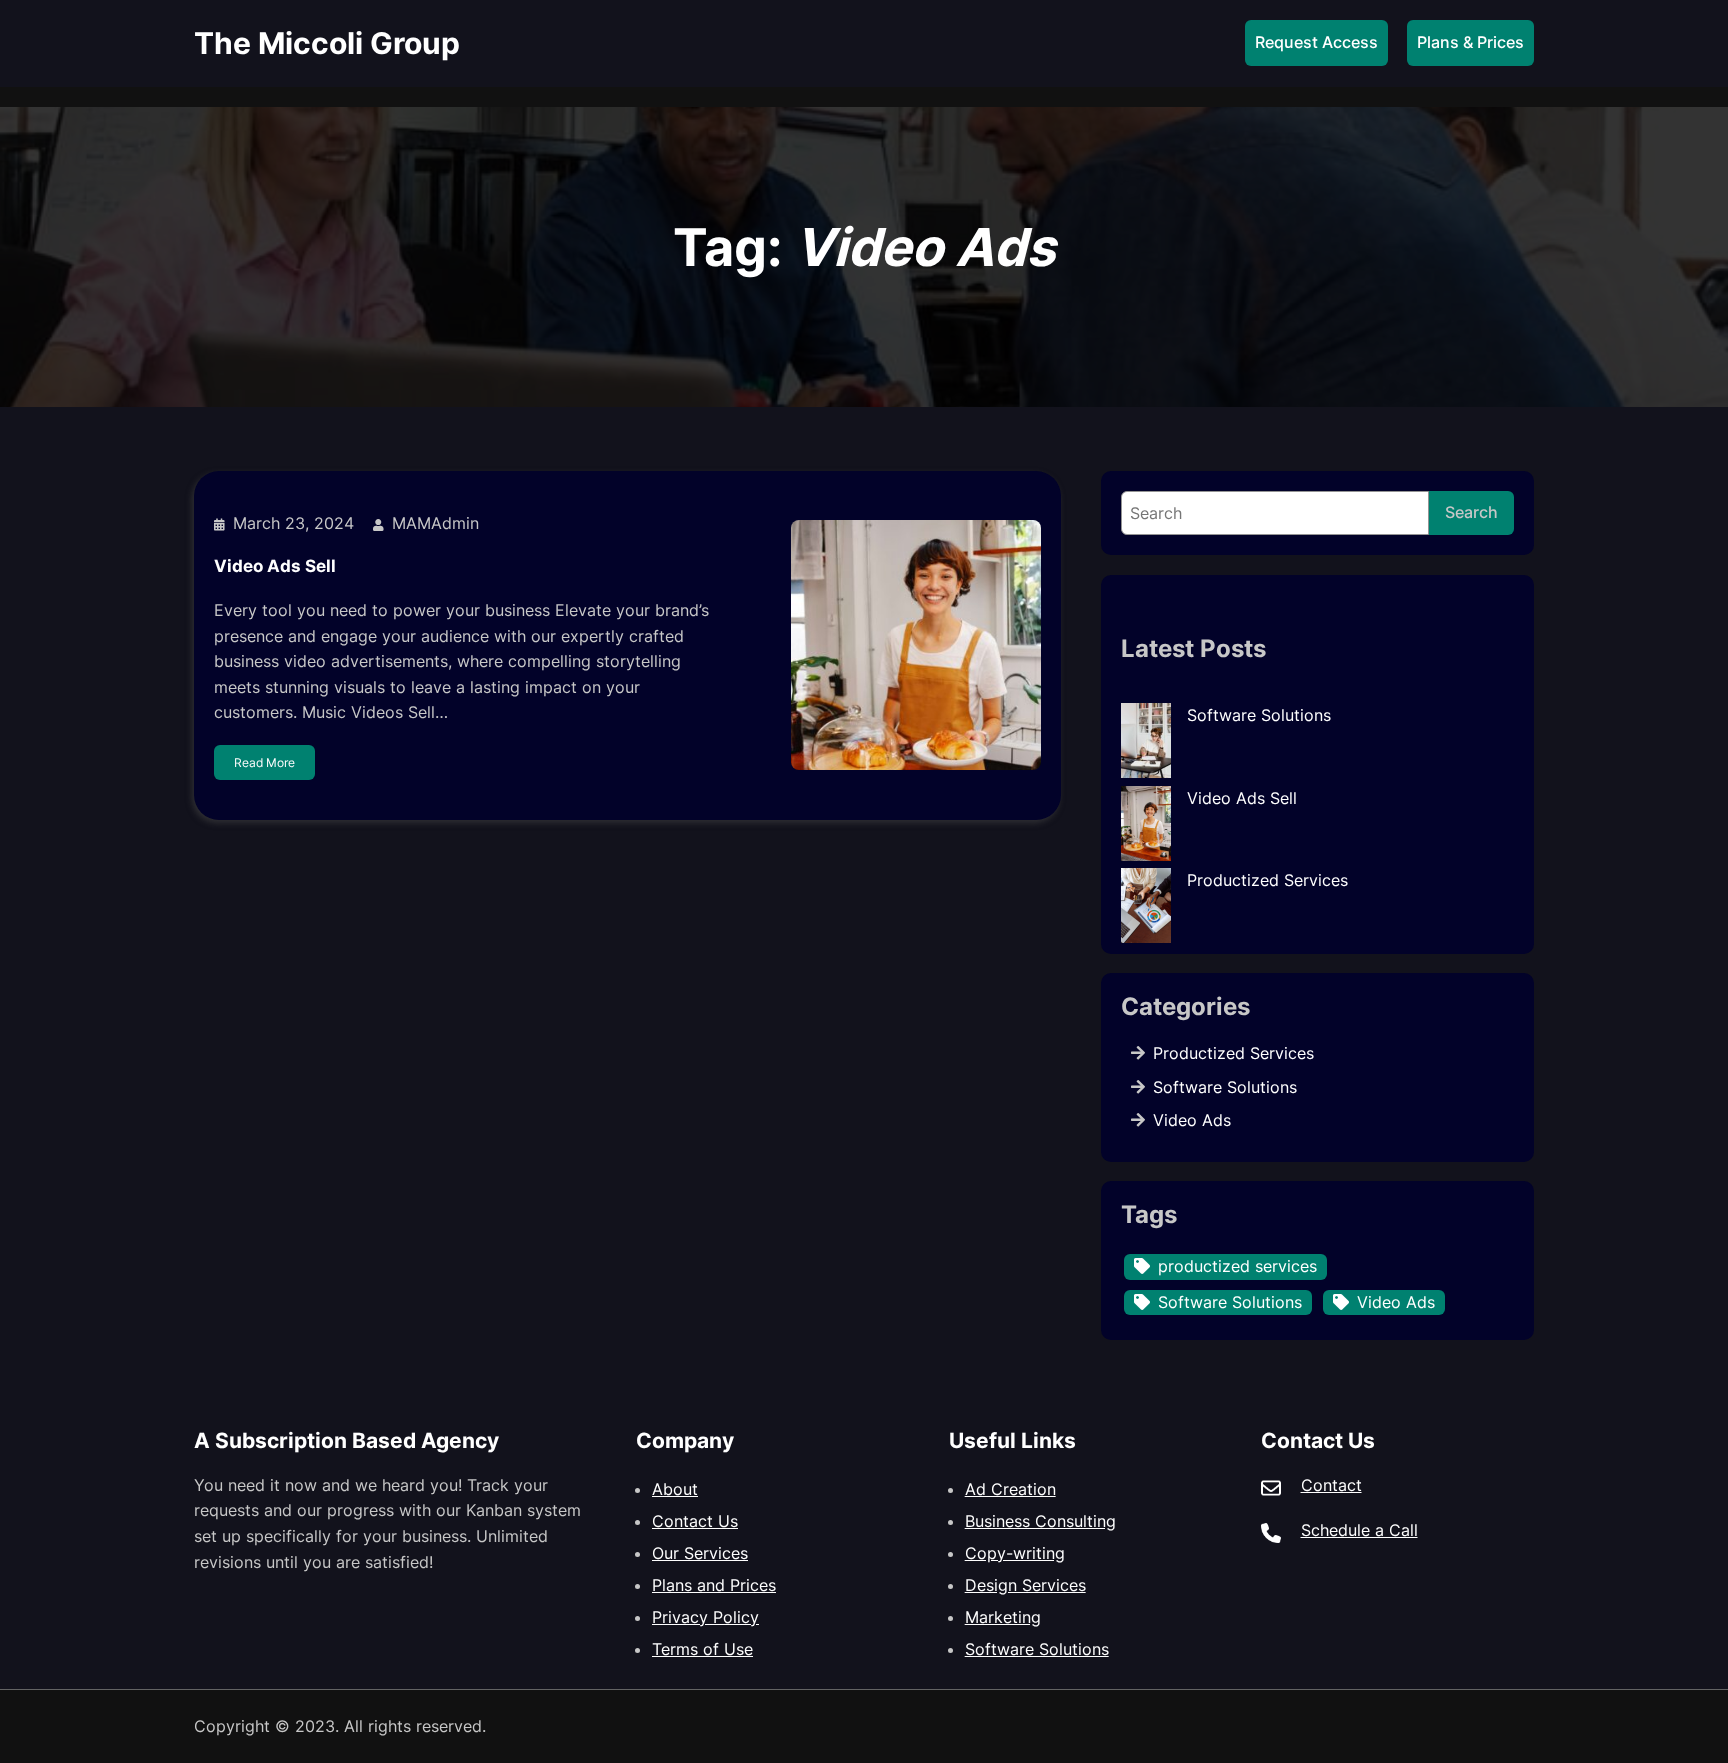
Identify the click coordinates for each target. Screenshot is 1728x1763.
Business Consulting (1040, 1521)
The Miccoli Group (327, 43)
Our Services (700, 1553)
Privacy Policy (705, 1617)
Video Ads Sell (275, 566)
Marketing (1003, 1617)
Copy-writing (1015, 1553)
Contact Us (695, 1521)
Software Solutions (1259, 715)
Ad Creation (1010, 1489)
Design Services (1025, 1585)
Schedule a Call (1359, 1530)
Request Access (1316, 42)
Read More (264, 762)
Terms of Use (702, 1649)
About (675, 1489)
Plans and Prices (714, 1585)
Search (1471, 512)
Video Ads (1192, 1120)
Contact (1331, 1485)
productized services (1237, 1266)
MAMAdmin (435, 523)
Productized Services (1267, 880)
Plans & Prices (1470, 42)
